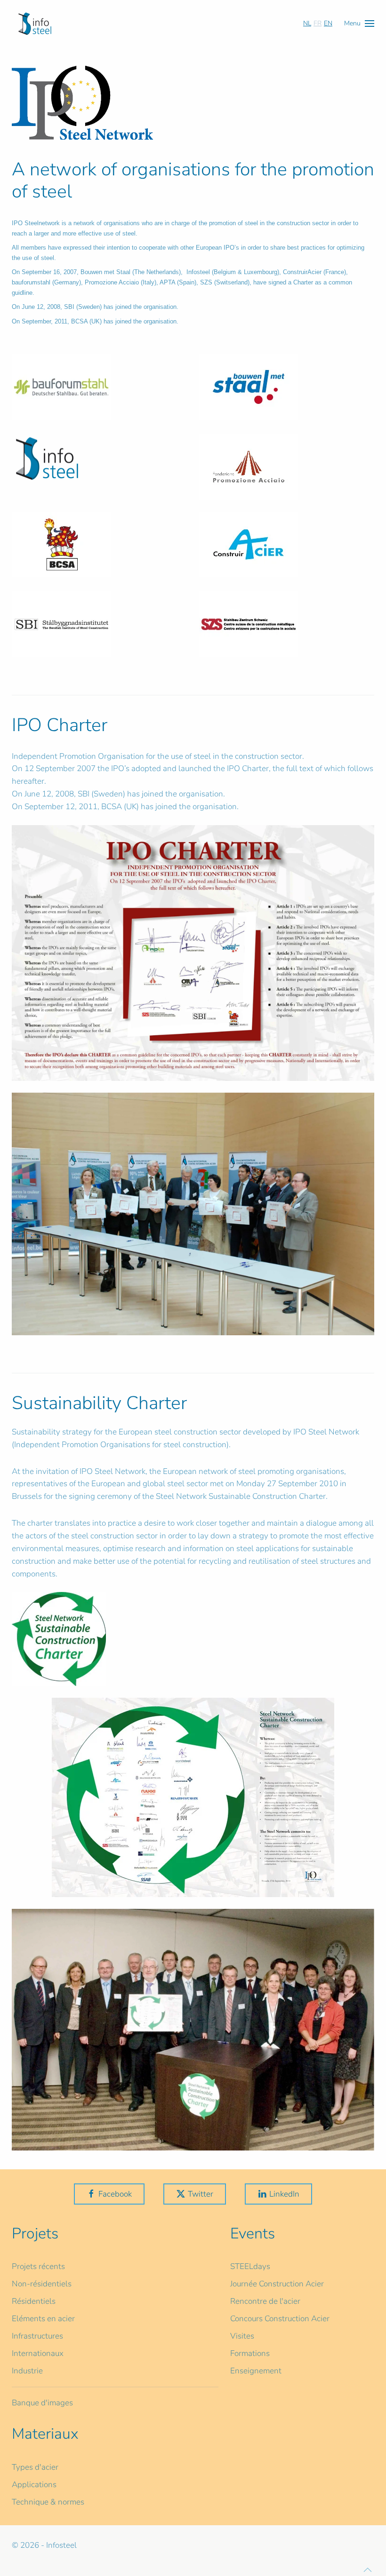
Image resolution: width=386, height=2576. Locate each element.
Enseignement (256, 2371)
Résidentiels (34, 2301)
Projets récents (38, 2266)
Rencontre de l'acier (265, 2301)
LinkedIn (284, 2194)
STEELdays (250, 2266)
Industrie (27, 2371)
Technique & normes (48, 2502)
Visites (242, 2336)
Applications (34, 2485)
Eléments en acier (43, 2319)
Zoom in (193, 953)
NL (307, 23)
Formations (250, 2353)
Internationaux (38, 2353)
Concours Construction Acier (280, 2319)
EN (328, 23)
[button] (359, 23)
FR (318, 23)
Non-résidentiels (42, 2284)
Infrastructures (37, 2336)
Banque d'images (42, 2403)
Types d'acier (35, 2467)
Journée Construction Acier (277, 2284)
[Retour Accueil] (35, 24)
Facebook (115, 2194)
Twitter (201, 2194)
